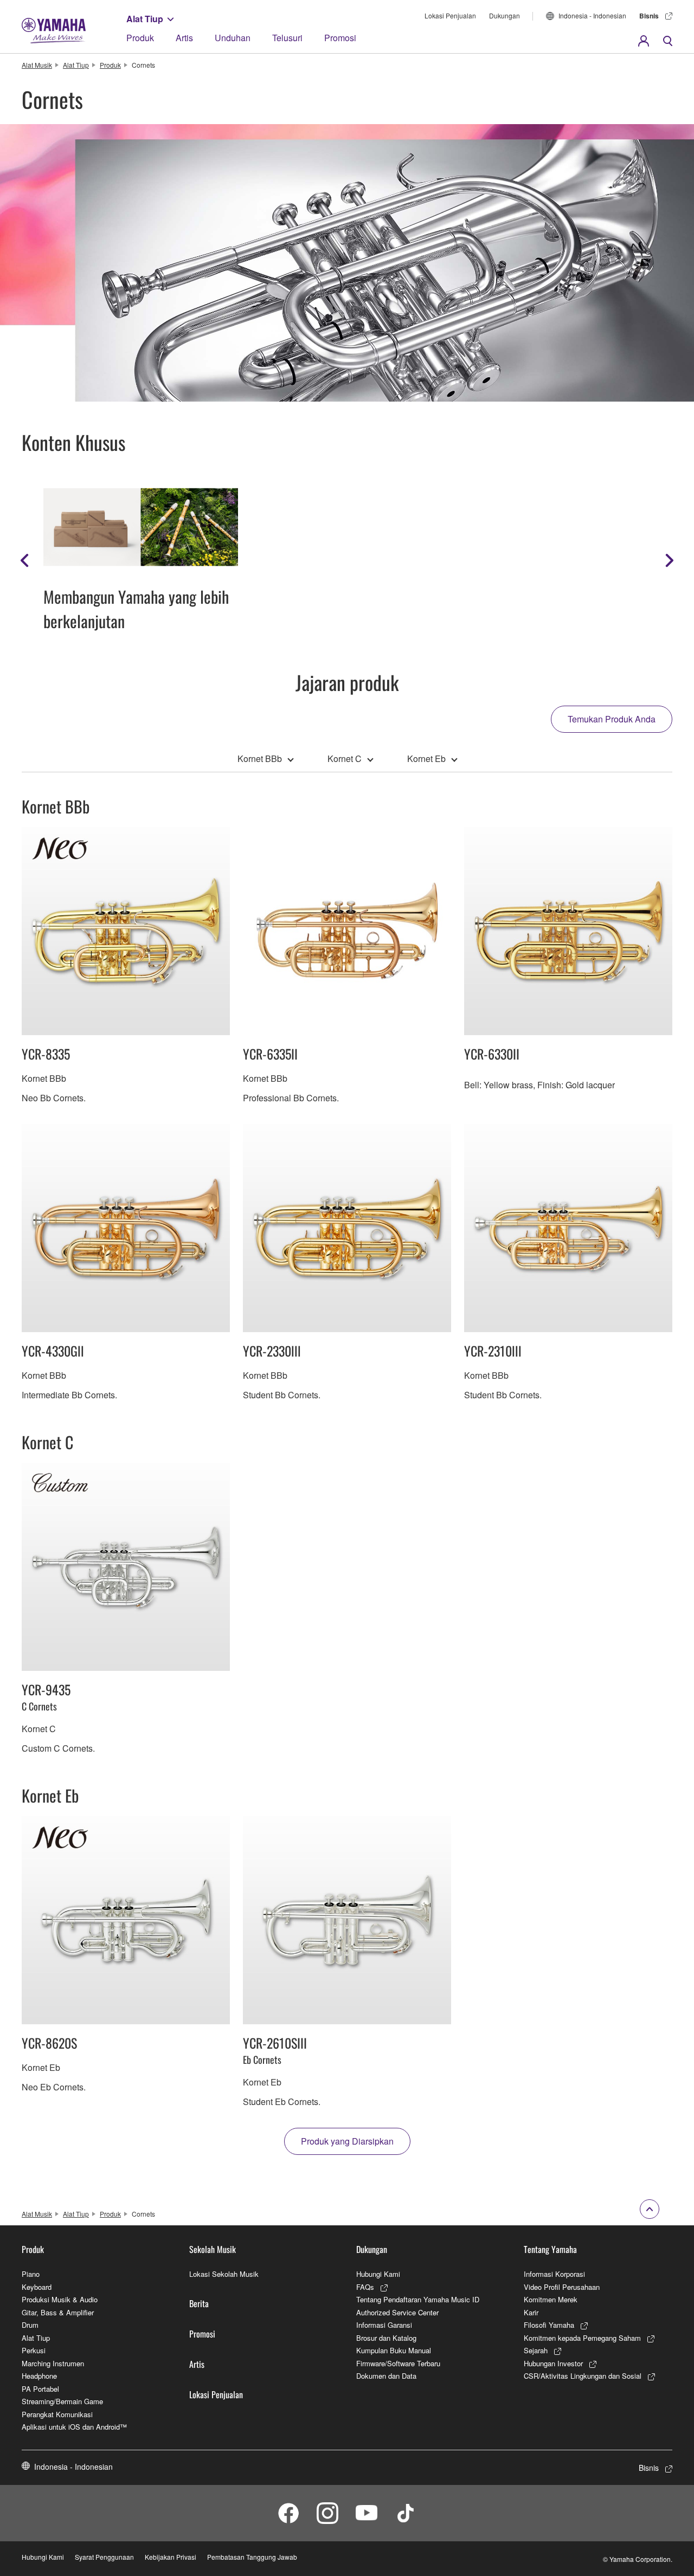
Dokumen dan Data (386, 2376)
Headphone (39, 2376)
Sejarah (536, 2350)
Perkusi (34, 2350)
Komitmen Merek (551, 2299)
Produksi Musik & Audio (60, 2299)
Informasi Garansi (384, 2325)
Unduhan (233, 38)
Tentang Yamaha (550, 2249)
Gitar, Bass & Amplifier (58, 2312)
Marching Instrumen (53, 2363)
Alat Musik (37, 65)
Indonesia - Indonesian (592, 15)
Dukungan (505, 15)
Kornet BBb (260, 758)
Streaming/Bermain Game (62, 2401)
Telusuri (287, 38)
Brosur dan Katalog (386, 2338)
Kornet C (345, 758)
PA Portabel (40, 2389)
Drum (30, 2325)
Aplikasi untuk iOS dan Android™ (74, 2427)
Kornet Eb (426, 758)
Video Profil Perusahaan (562, 2287)
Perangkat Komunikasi (57, 2414)
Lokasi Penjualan (450, 15)
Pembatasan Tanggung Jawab (252, 2557)
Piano (31, 2274)
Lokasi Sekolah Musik (224, 2274)
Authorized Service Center (397, 2312)
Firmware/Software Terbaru (398, 2363)
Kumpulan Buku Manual (394, 2350)
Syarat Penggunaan (104, 2557)
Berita (199, 2303)
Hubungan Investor (553, 2363)
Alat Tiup (145, 19)
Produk (140, 38)
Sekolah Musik (213, 2249)
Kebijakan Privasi (171, 2557)
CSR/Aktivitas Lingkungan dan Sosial (583, 2376)
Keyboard (37, 2287)
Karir (531, 2312)
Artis (184, 38)
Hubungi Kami (378, 2274)
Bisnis (649, 16)
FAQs (365, 2287)
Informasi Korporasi (554, 2274)
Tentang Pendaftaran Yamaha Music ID (418, 2299)
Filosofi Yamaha (549, 2325)
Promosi (340, 38)
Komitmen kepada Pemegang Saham (582, 2338)
